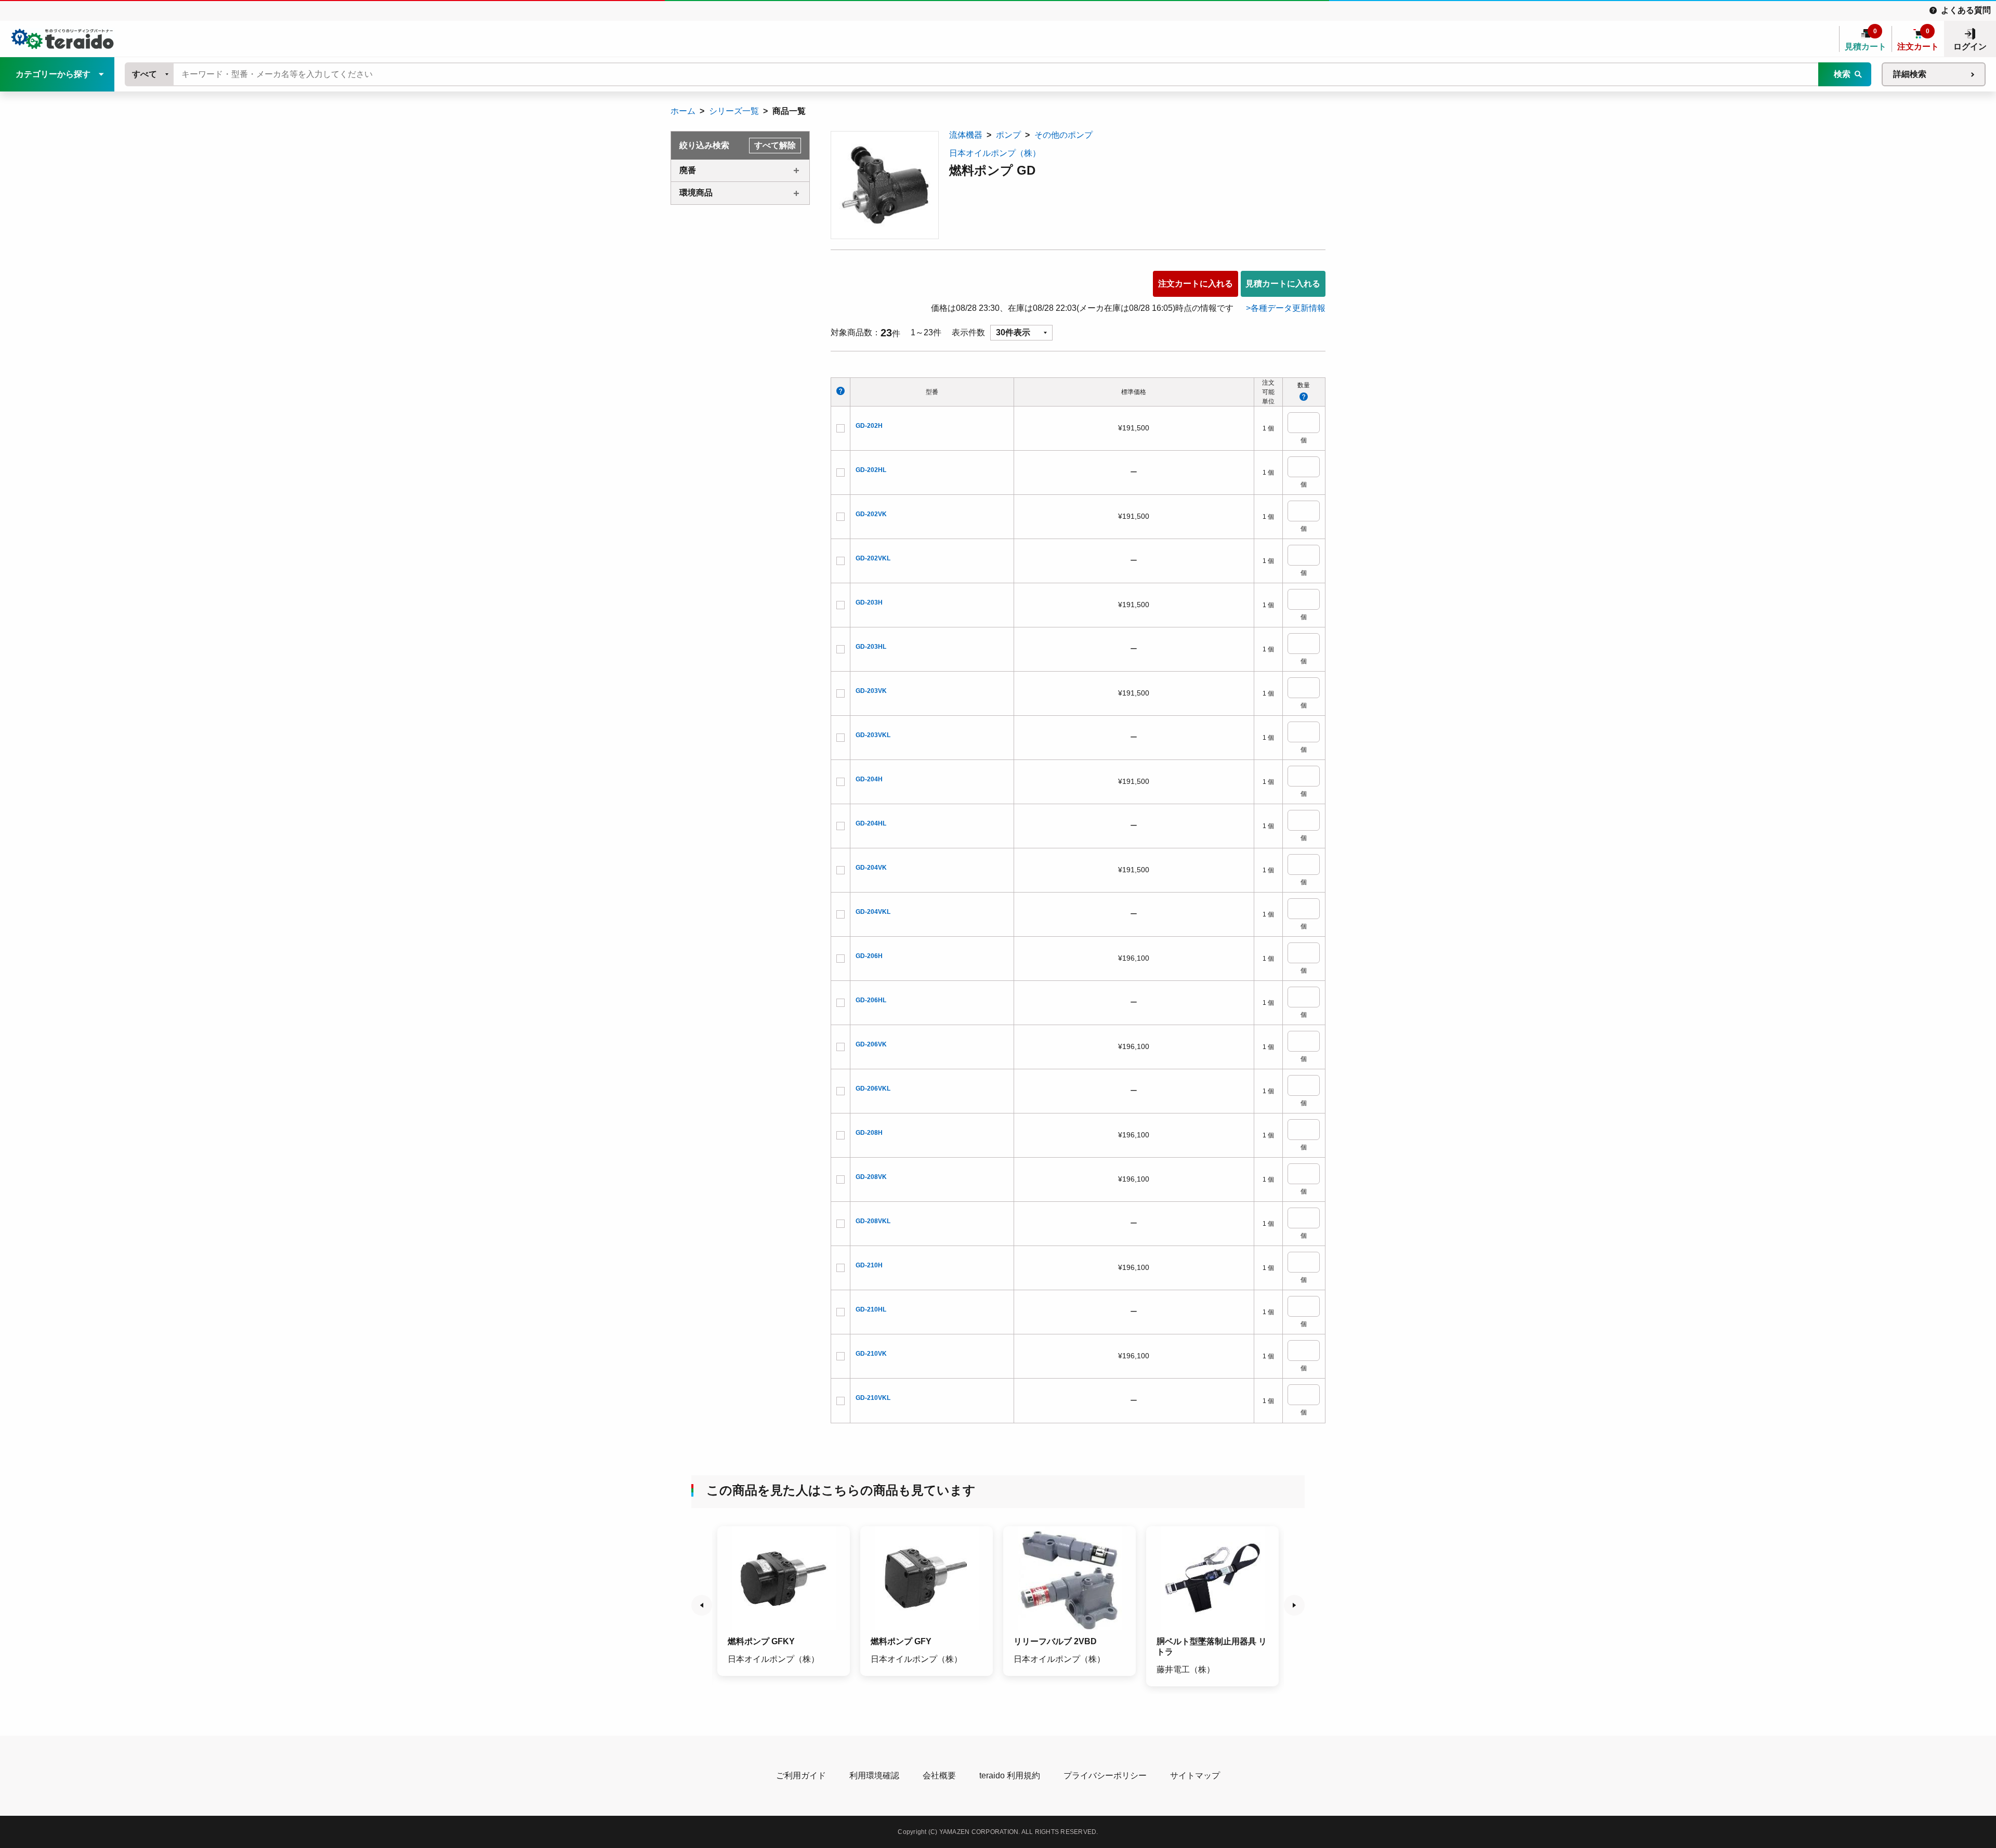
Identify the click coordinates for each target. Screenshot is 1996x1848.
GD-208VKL (873, 1221)
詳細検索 (1910, 74)
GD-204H (869, 779)
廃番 (688, 170)
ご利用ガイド (801, 1775)
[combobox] (150, 74)
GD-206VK (871, 1044)
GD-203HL (871, 647)
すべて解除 (775, 145)
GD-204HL (871, 823)
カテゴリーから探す (53, 74)
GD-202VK (871, 514)
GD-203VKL (873, 735)
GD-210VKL (873, 1398)
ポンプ (1008, 135)
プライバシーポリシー (1105, 1775)
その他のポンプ (1063, 135)
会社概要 (939, 1775)
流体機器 (966, 135)
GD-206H (869, 956)
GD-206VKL (873, 1089)
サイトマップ (1195, 1775)
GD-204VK (871, 868)
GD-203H (869, 602)
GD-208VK (871, 1177)
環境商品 (696, 193)
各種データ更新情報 (1288, 308)
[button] (702, 1605)
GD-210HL (871, 1309)
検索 (1842, 74)
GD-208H (869, 1133)
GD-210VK (871, 1354)
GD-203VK (871, 691)
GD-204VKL (873, 912)
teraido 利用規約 (1010, 1775)
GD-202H (869, 426)
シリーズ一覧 (734, 111)
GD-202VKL (873, 558)
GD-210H (869, 1265)
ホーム (683, 111)
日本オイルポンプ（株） (995, 153)
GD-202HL (871, 470)
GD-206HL (871, 1000)
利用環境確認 (874, 1775)
